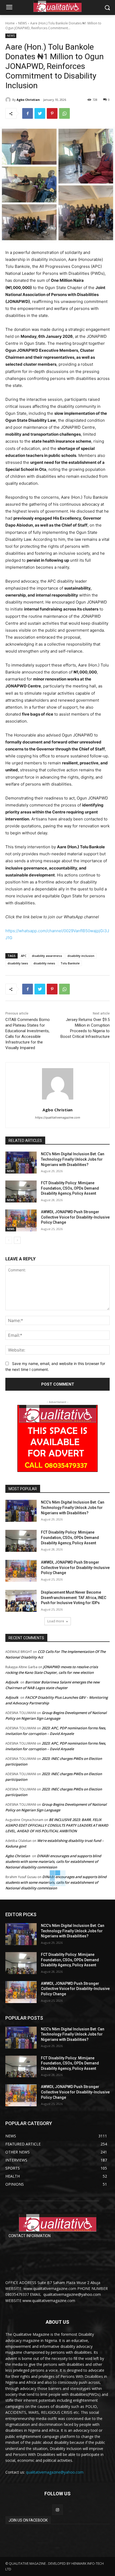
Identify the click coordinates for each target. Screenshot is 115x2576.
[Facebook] (28, 113)
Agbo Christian (28, 100)
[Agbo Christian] (9, 100)
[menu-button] (9, 8)
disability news (44, 963)
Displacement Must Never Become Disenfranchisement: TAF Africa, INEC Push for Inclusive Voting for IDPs (74, 1598)
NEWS (22, 23)
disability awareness (47, 956)
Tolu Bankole (70, 963)
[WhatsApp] (64, 113)
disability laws (18, 963)
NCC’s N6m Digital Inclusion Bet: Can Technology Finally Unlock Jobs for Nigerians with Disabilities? (73, 1159)
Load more (56, 1621)
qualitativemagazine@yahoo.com (55, 2472)
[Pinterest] (52, 113)
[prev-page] (9, 1240)
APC (24, 956)
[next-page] (17, 1240)
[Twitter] (40, 113)
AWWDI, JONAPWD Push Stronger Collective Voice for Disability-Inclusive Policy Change (75, 1217)
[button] (107, 8)
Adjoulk (12, 1682)
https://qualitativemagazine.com (58, 1117)
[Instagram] (57, 2510)
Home (10, 23)
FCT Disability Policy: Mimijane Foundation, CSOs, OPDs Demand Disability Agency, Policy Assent (70, 1188)
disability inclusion (81, 956)
